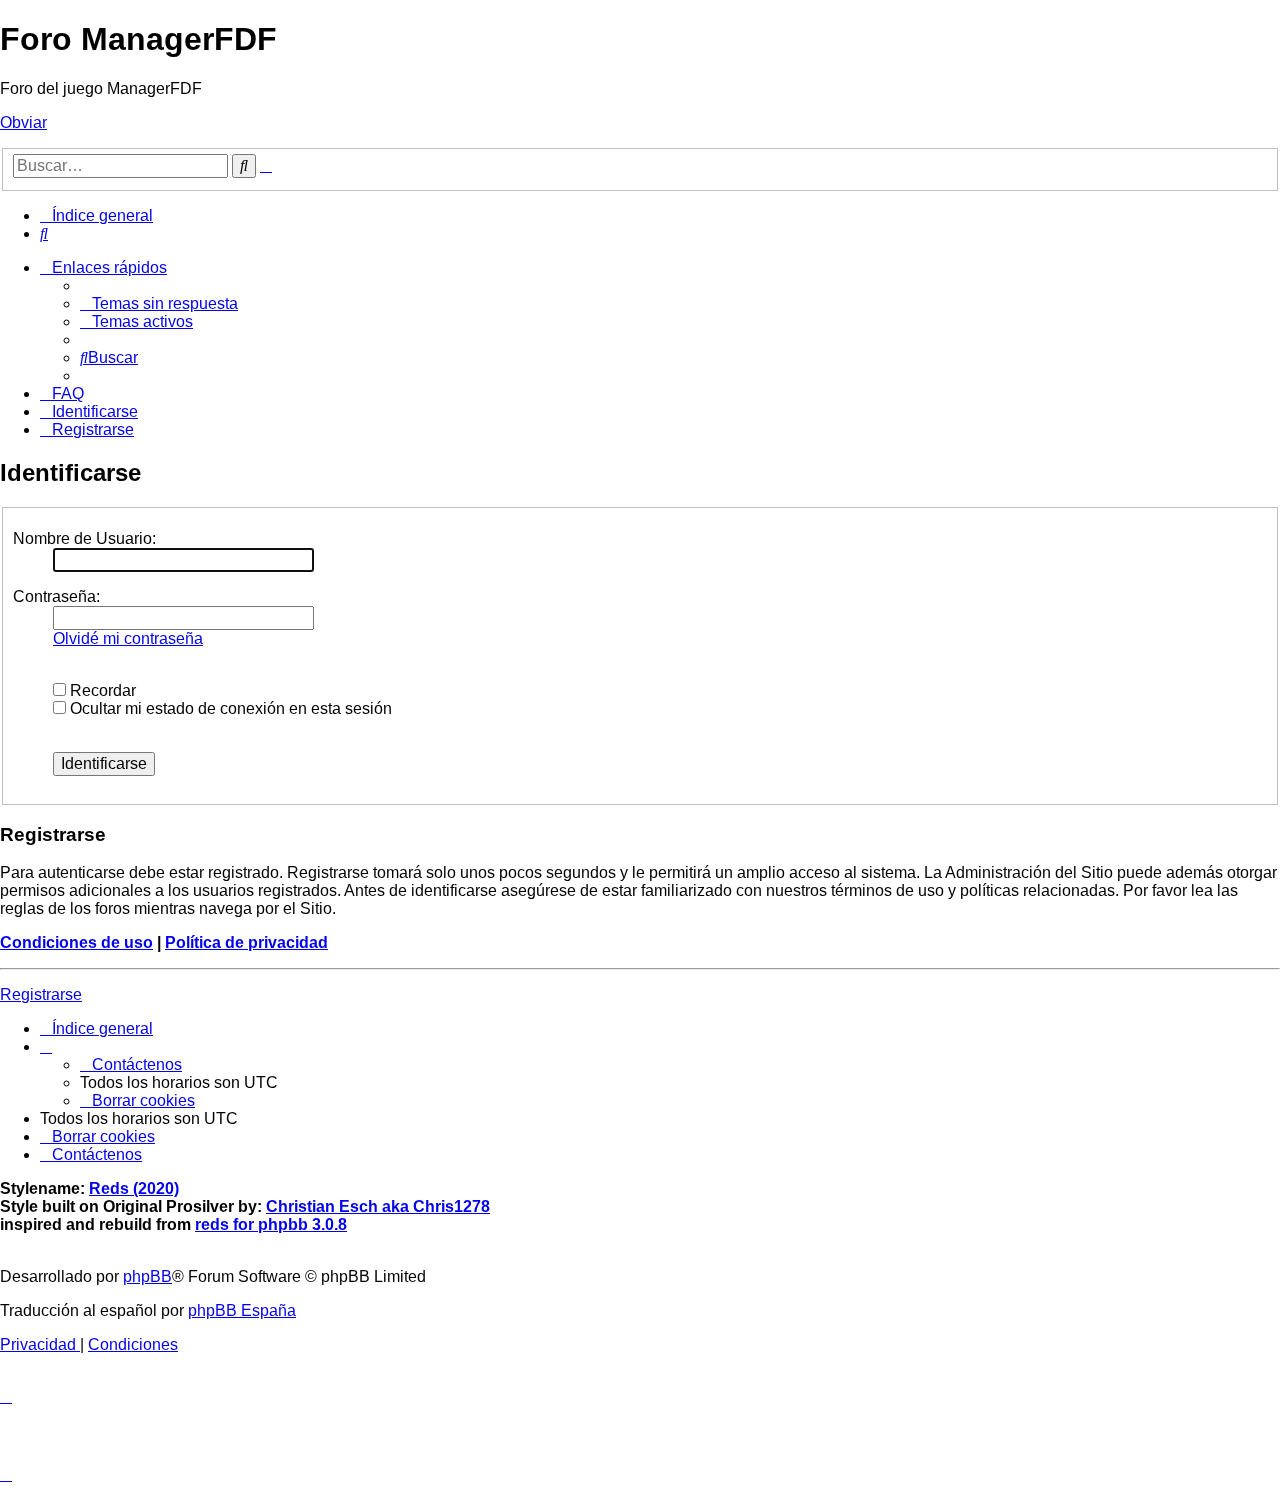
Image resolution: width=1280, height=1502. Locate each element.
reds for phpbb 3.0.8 (271, 1224)
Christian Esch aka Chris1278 (378, 1206)
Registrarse (41, 994)
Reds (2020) (134, 1188)
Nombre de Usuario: (84, 538)
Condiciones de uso (76, 942)
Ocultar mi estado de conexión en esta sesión (229, 708)
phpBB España (242, 1310)
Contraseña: (56, 596)
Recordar (101, 690)
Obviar (23, 122)
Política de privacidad (246, 942)
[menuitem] (44, 233)
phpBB (147, 1276)
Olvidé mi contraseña (128, 638)
